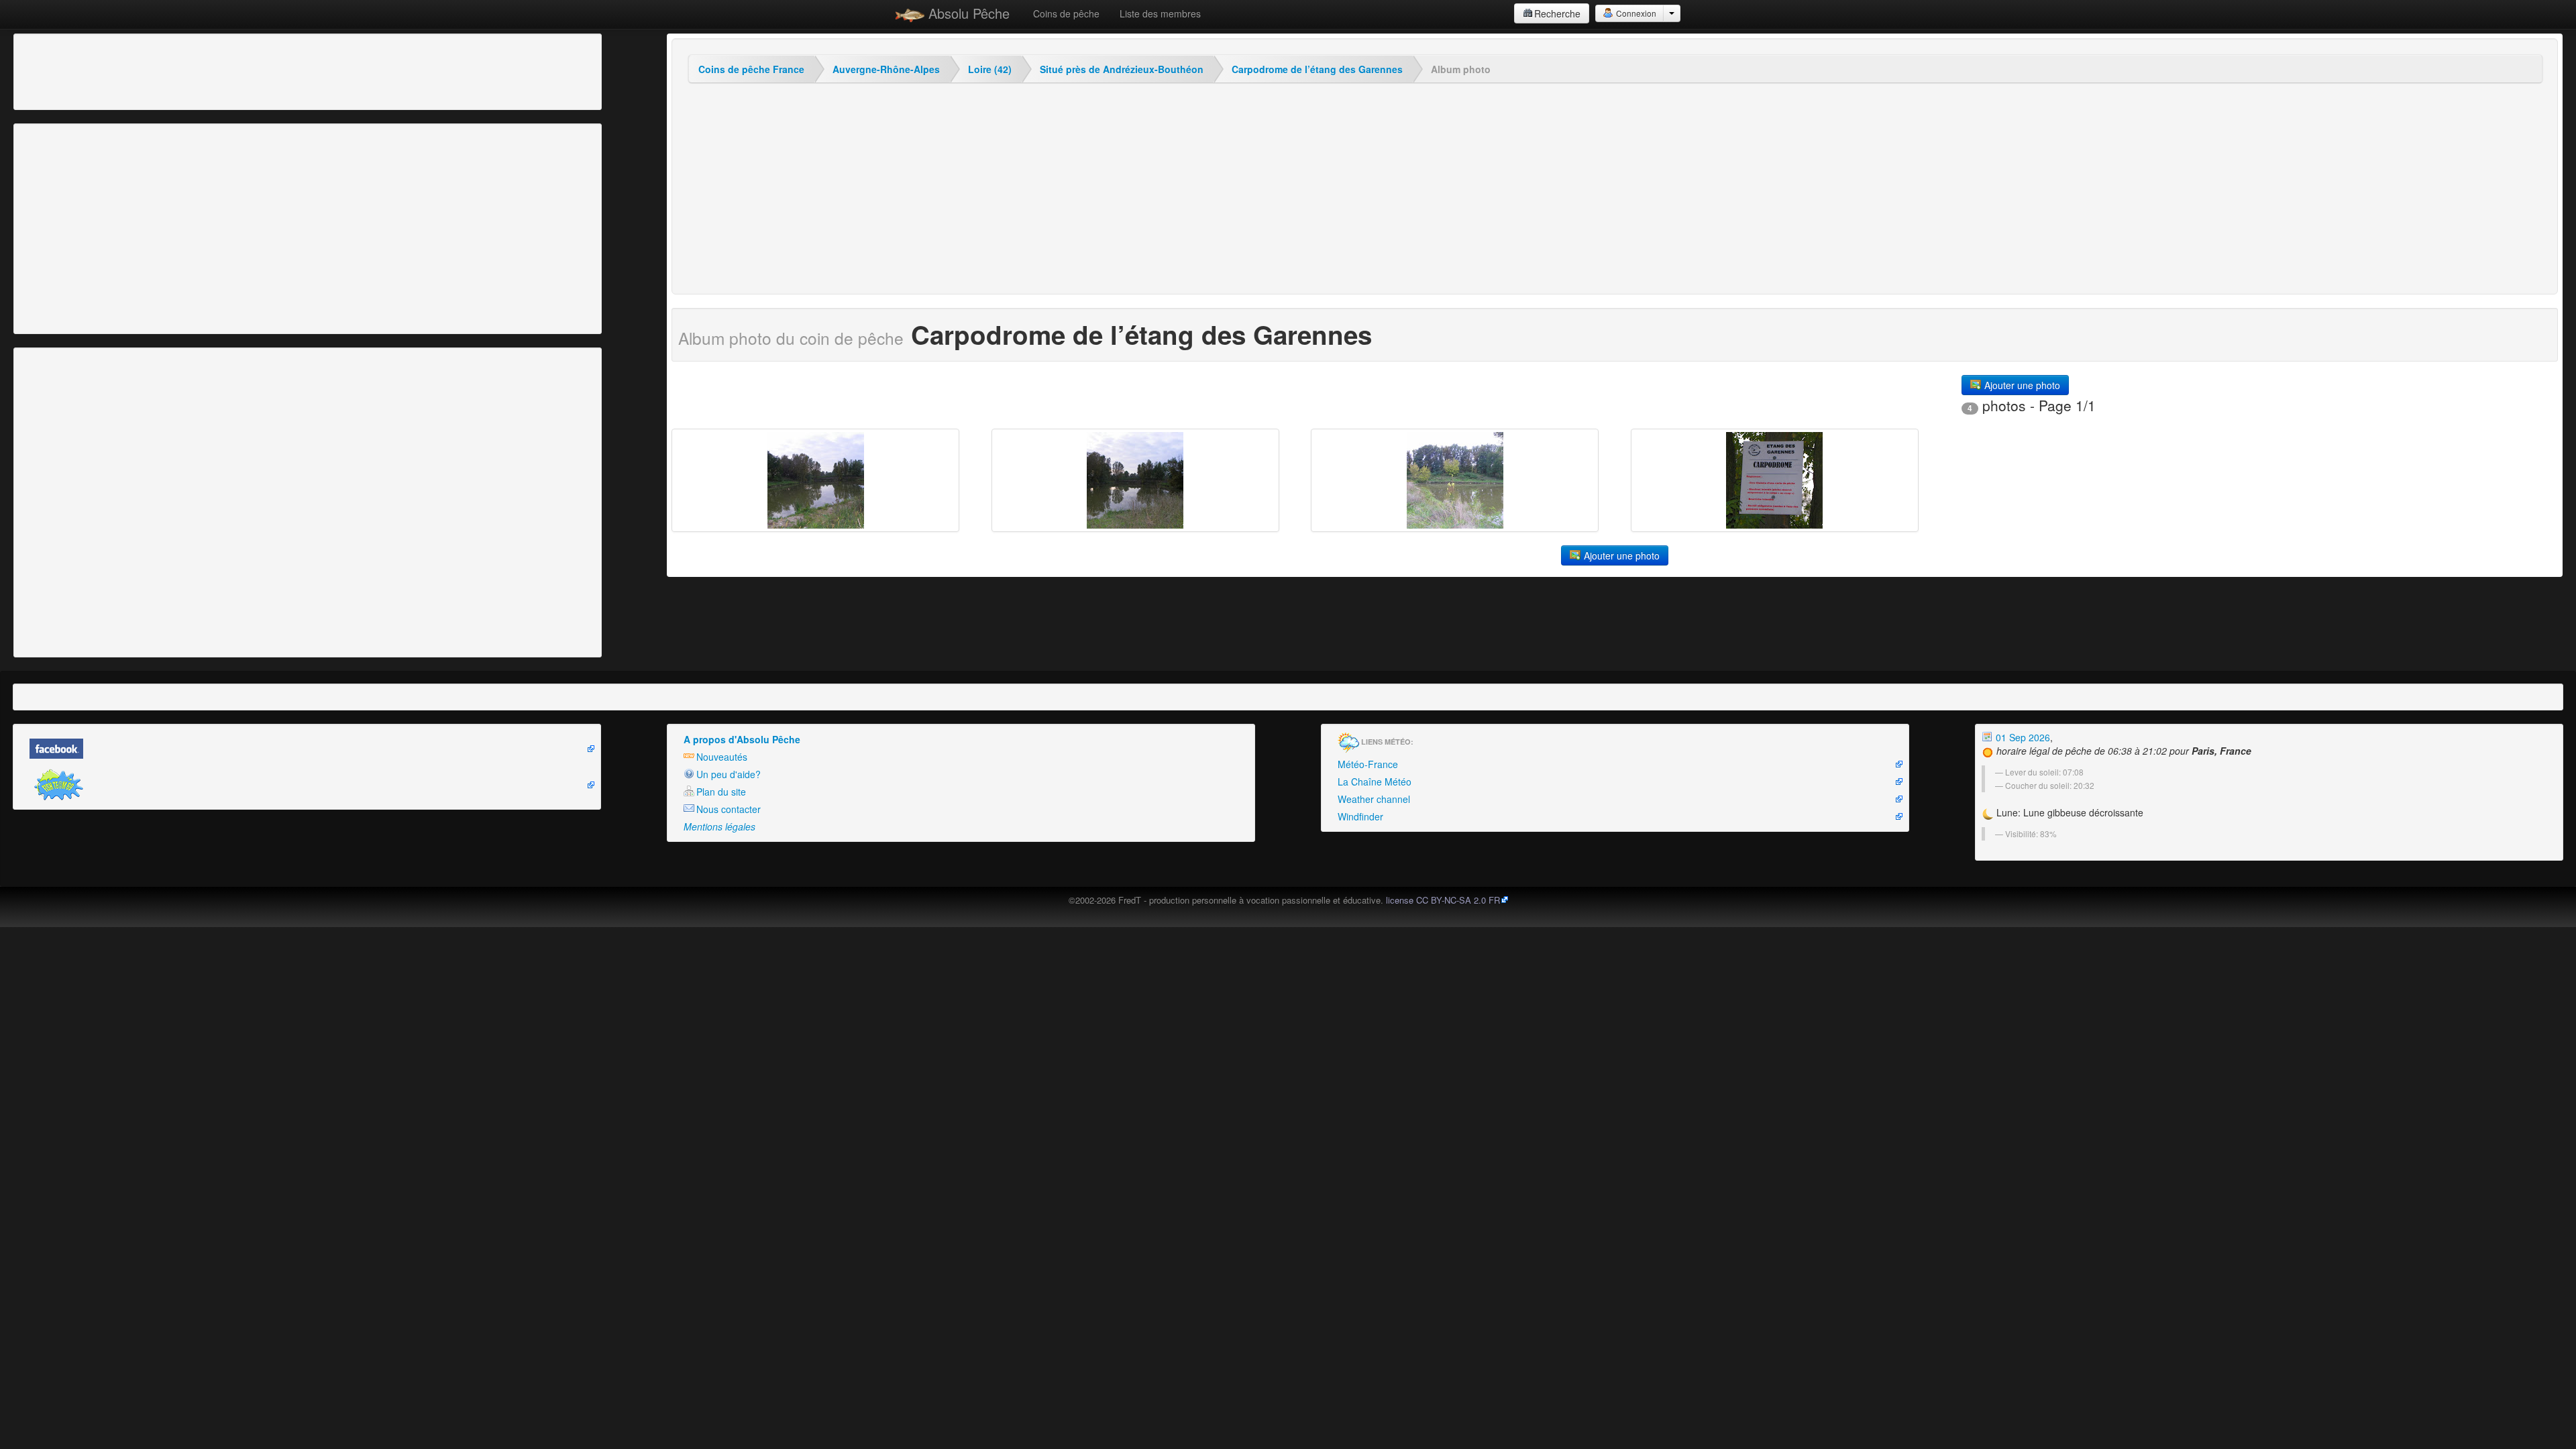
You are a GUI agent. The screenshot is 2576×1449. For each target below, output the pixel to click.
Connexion (1635, 13)
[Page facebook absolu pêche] (307, 749)
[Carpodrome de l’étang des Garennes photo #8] (1455, 480)
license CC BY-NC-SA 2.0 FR (1443, 900)
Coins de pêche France (751, 69)
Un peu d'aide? (729, 774)
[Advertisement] (91, 70)
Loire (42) (990, 69)
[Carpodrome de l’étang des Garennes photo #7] (1775, 480)
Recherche (1557, 13)
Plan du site (721, 792)
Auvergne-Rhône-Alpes (886, 69)
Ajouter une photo (2021, 385)
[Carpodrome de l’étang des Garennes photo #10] (815, 480)
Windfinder (1360, 816)
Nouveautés (722, 757)
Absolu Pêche (967, 13)
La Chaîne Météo (1375, 782)
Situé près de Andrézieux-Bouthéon (1122, 69)
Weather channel (1374, 799)
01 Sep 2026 (2022, 737)
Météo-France (1368, 764)
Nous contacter (729, 809)
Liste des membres (1160, 13)
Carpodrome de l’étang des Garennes (1317, 69)
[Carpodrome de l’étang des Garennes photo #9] (1135, 480)
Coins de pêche (1066, 13)
